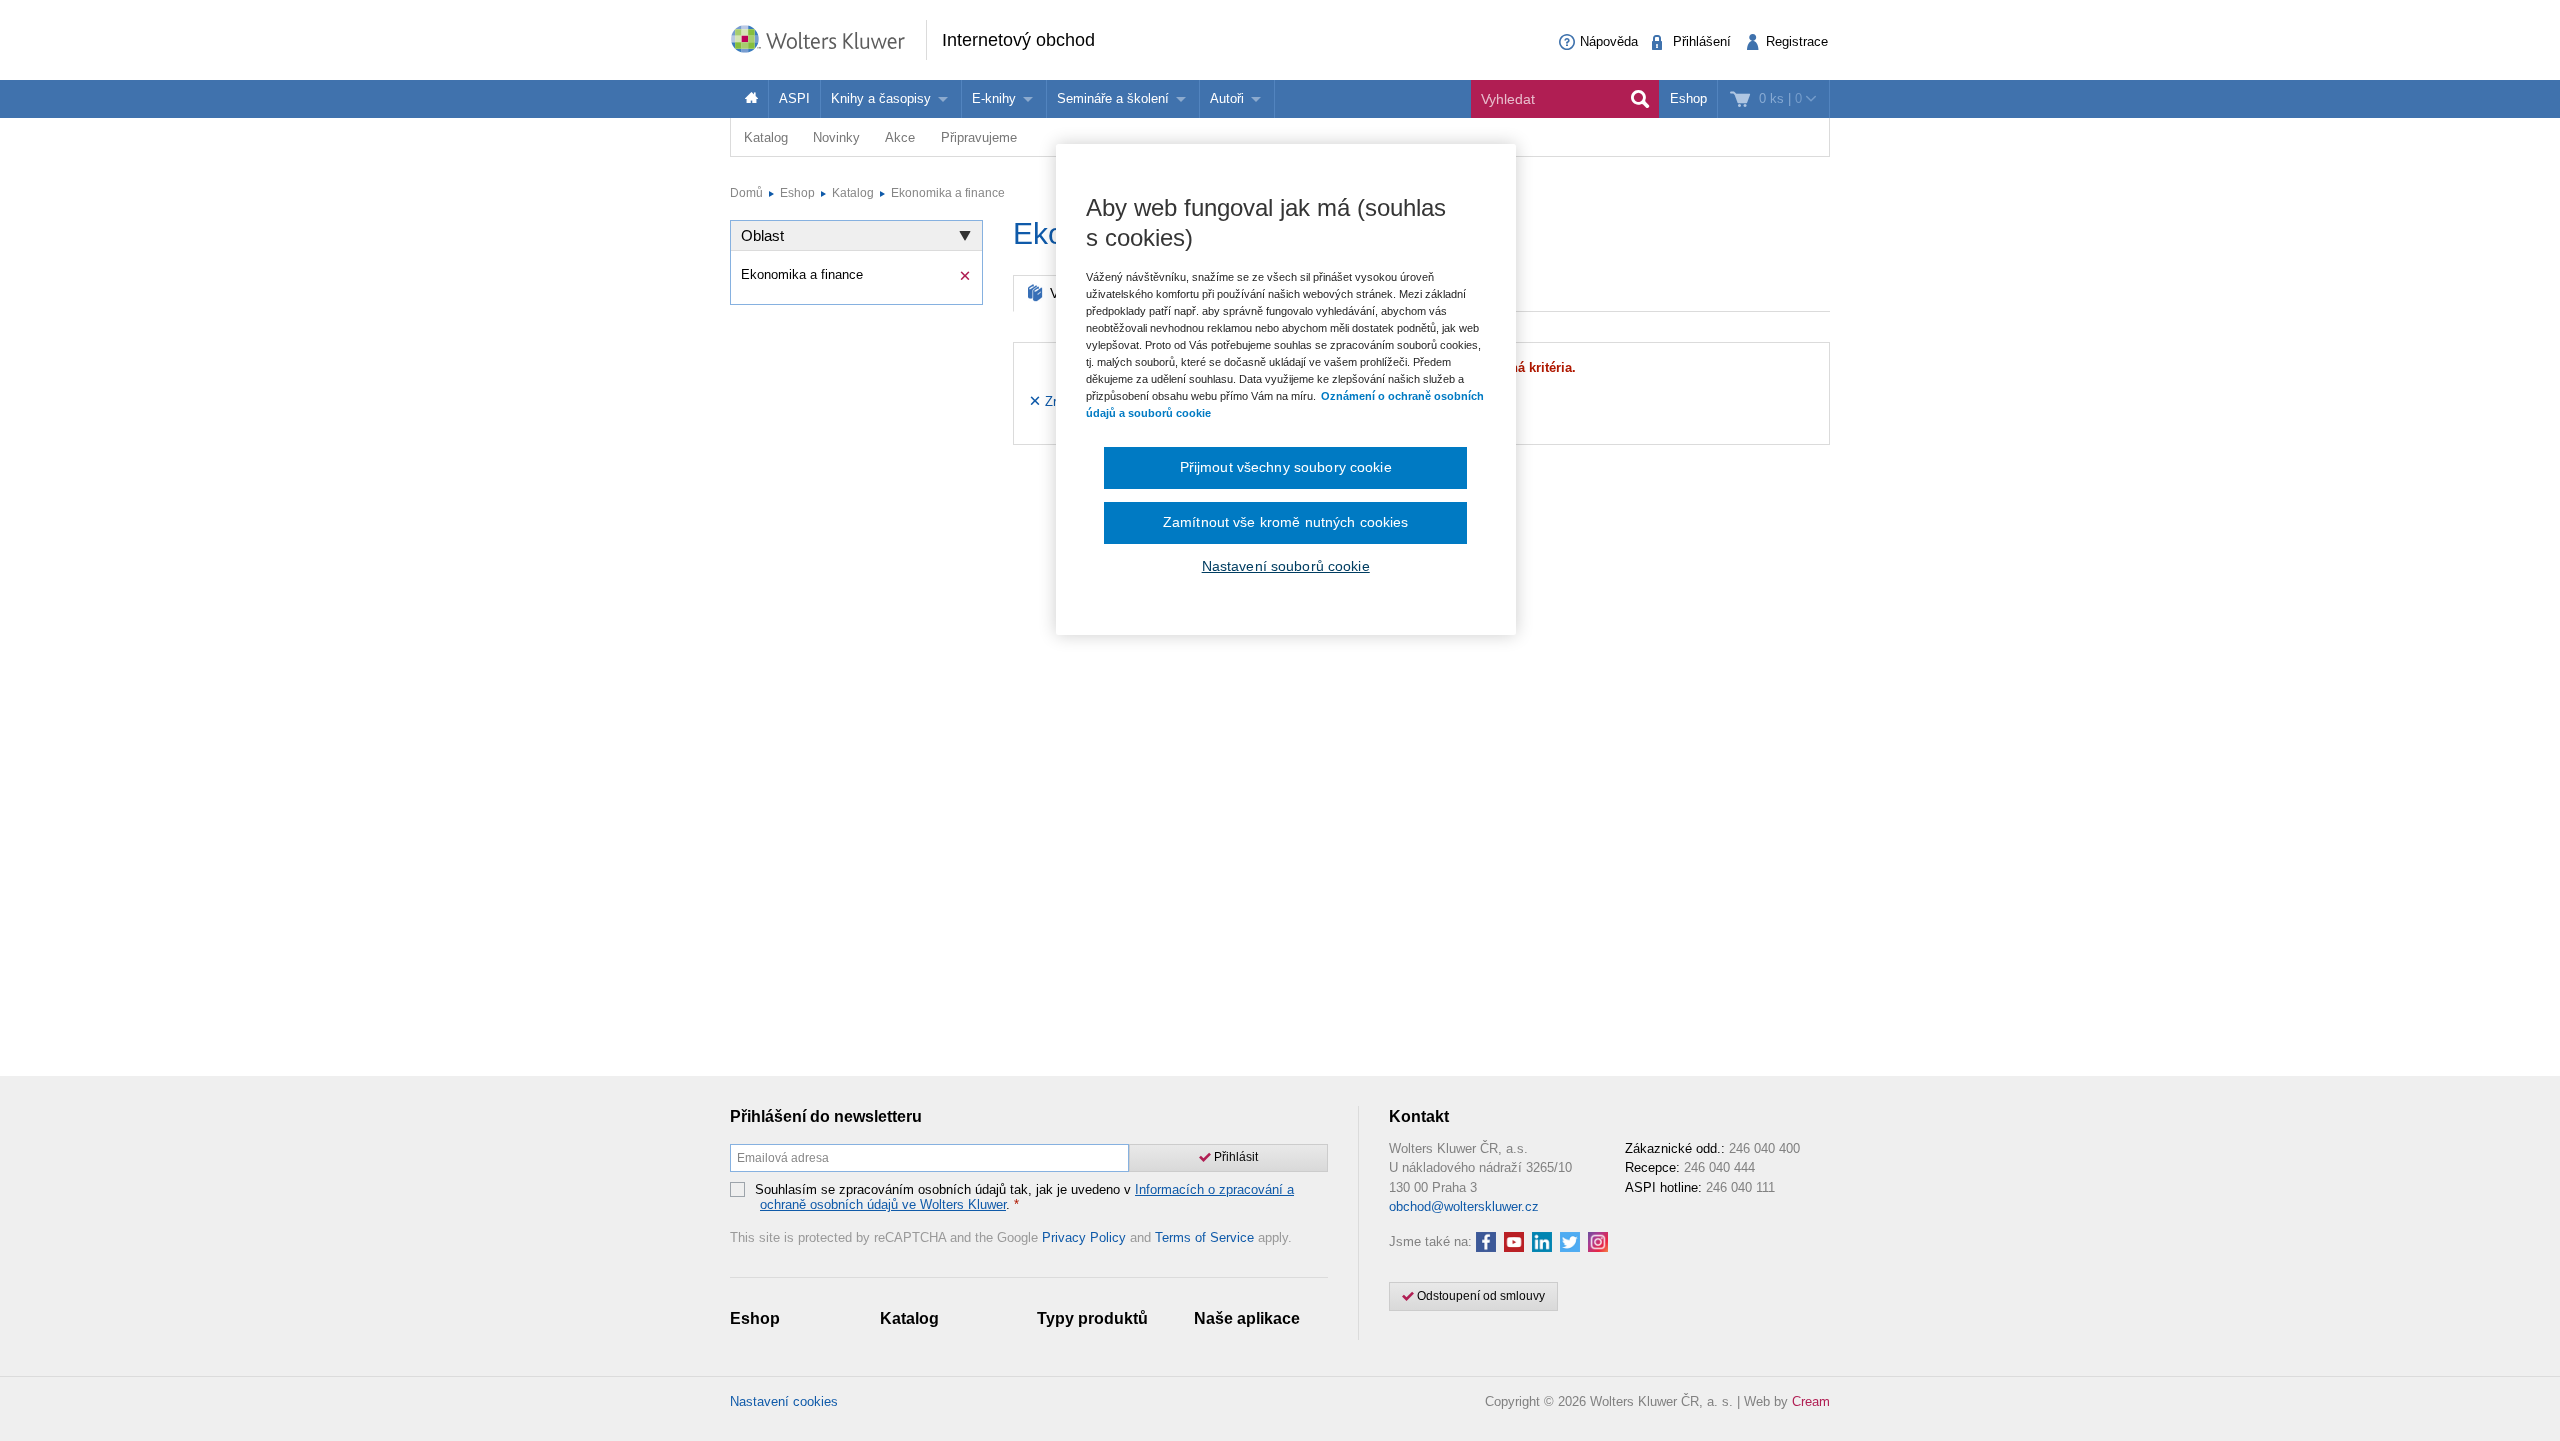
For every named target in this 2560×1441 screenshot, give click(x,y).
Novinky (836, 137)
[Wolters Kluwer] (828, 38)
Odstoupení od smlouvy (1479, 1296)
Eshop (1688, 98)
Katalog (766, 137)
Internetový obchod (1018, 40)
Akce (900, 137)
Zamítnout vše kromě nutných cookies (1286, 522)
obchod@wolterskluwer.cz (1464, 1206)
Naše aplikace (1247, 1318)
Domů (746, 193)
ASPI (794, 98)
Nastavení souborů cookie (1286, 566)
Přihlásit (1234, 1157)
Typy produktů (1092, 1318)
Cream (1811, 1401)
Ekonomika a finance (948, 193)
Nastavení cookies (784, 1401)
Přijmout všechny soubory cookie (1286, 467)
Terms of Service (1204, 1237)
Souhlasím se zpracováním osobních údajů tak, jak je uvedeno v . (1024, 1197)
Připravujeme (979, 137)
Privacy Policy (1084, 1237)
